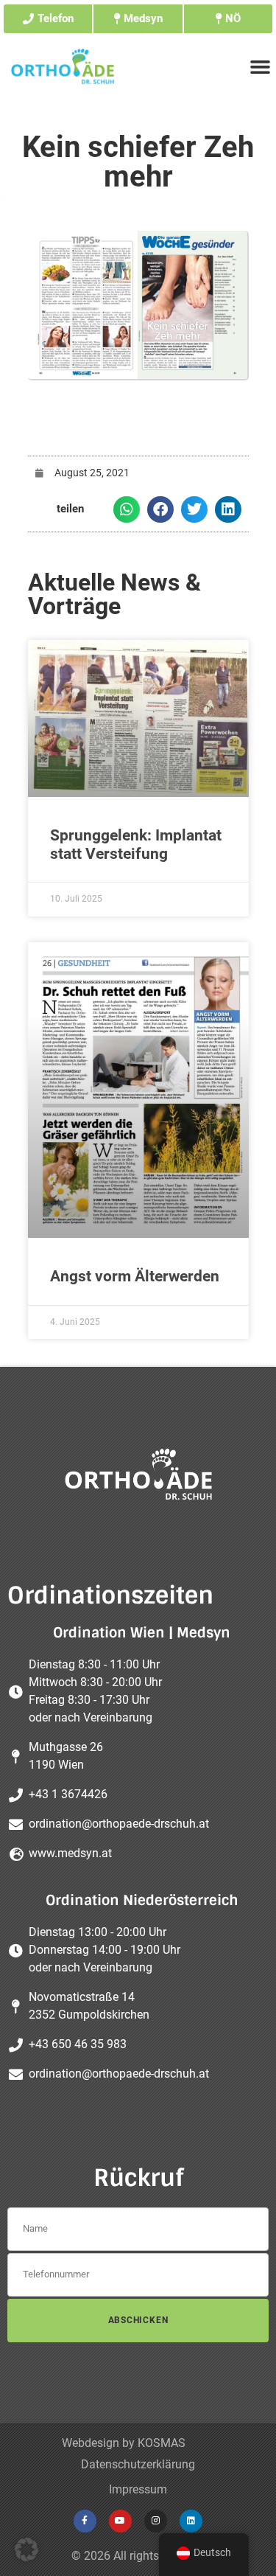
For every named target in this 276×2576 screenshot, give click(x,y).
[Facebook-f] (85, 2521)
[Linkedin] (191, 2521)
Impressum (138, 2489)
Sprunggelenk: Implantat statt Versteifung (136, 845)
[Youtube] (120, 2521)
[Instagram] (156, 2521)
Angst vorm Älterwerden (135, 1276)
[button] (127, 509)
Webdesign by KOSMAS (124, 2443)
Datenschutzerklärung (138, 2464)
